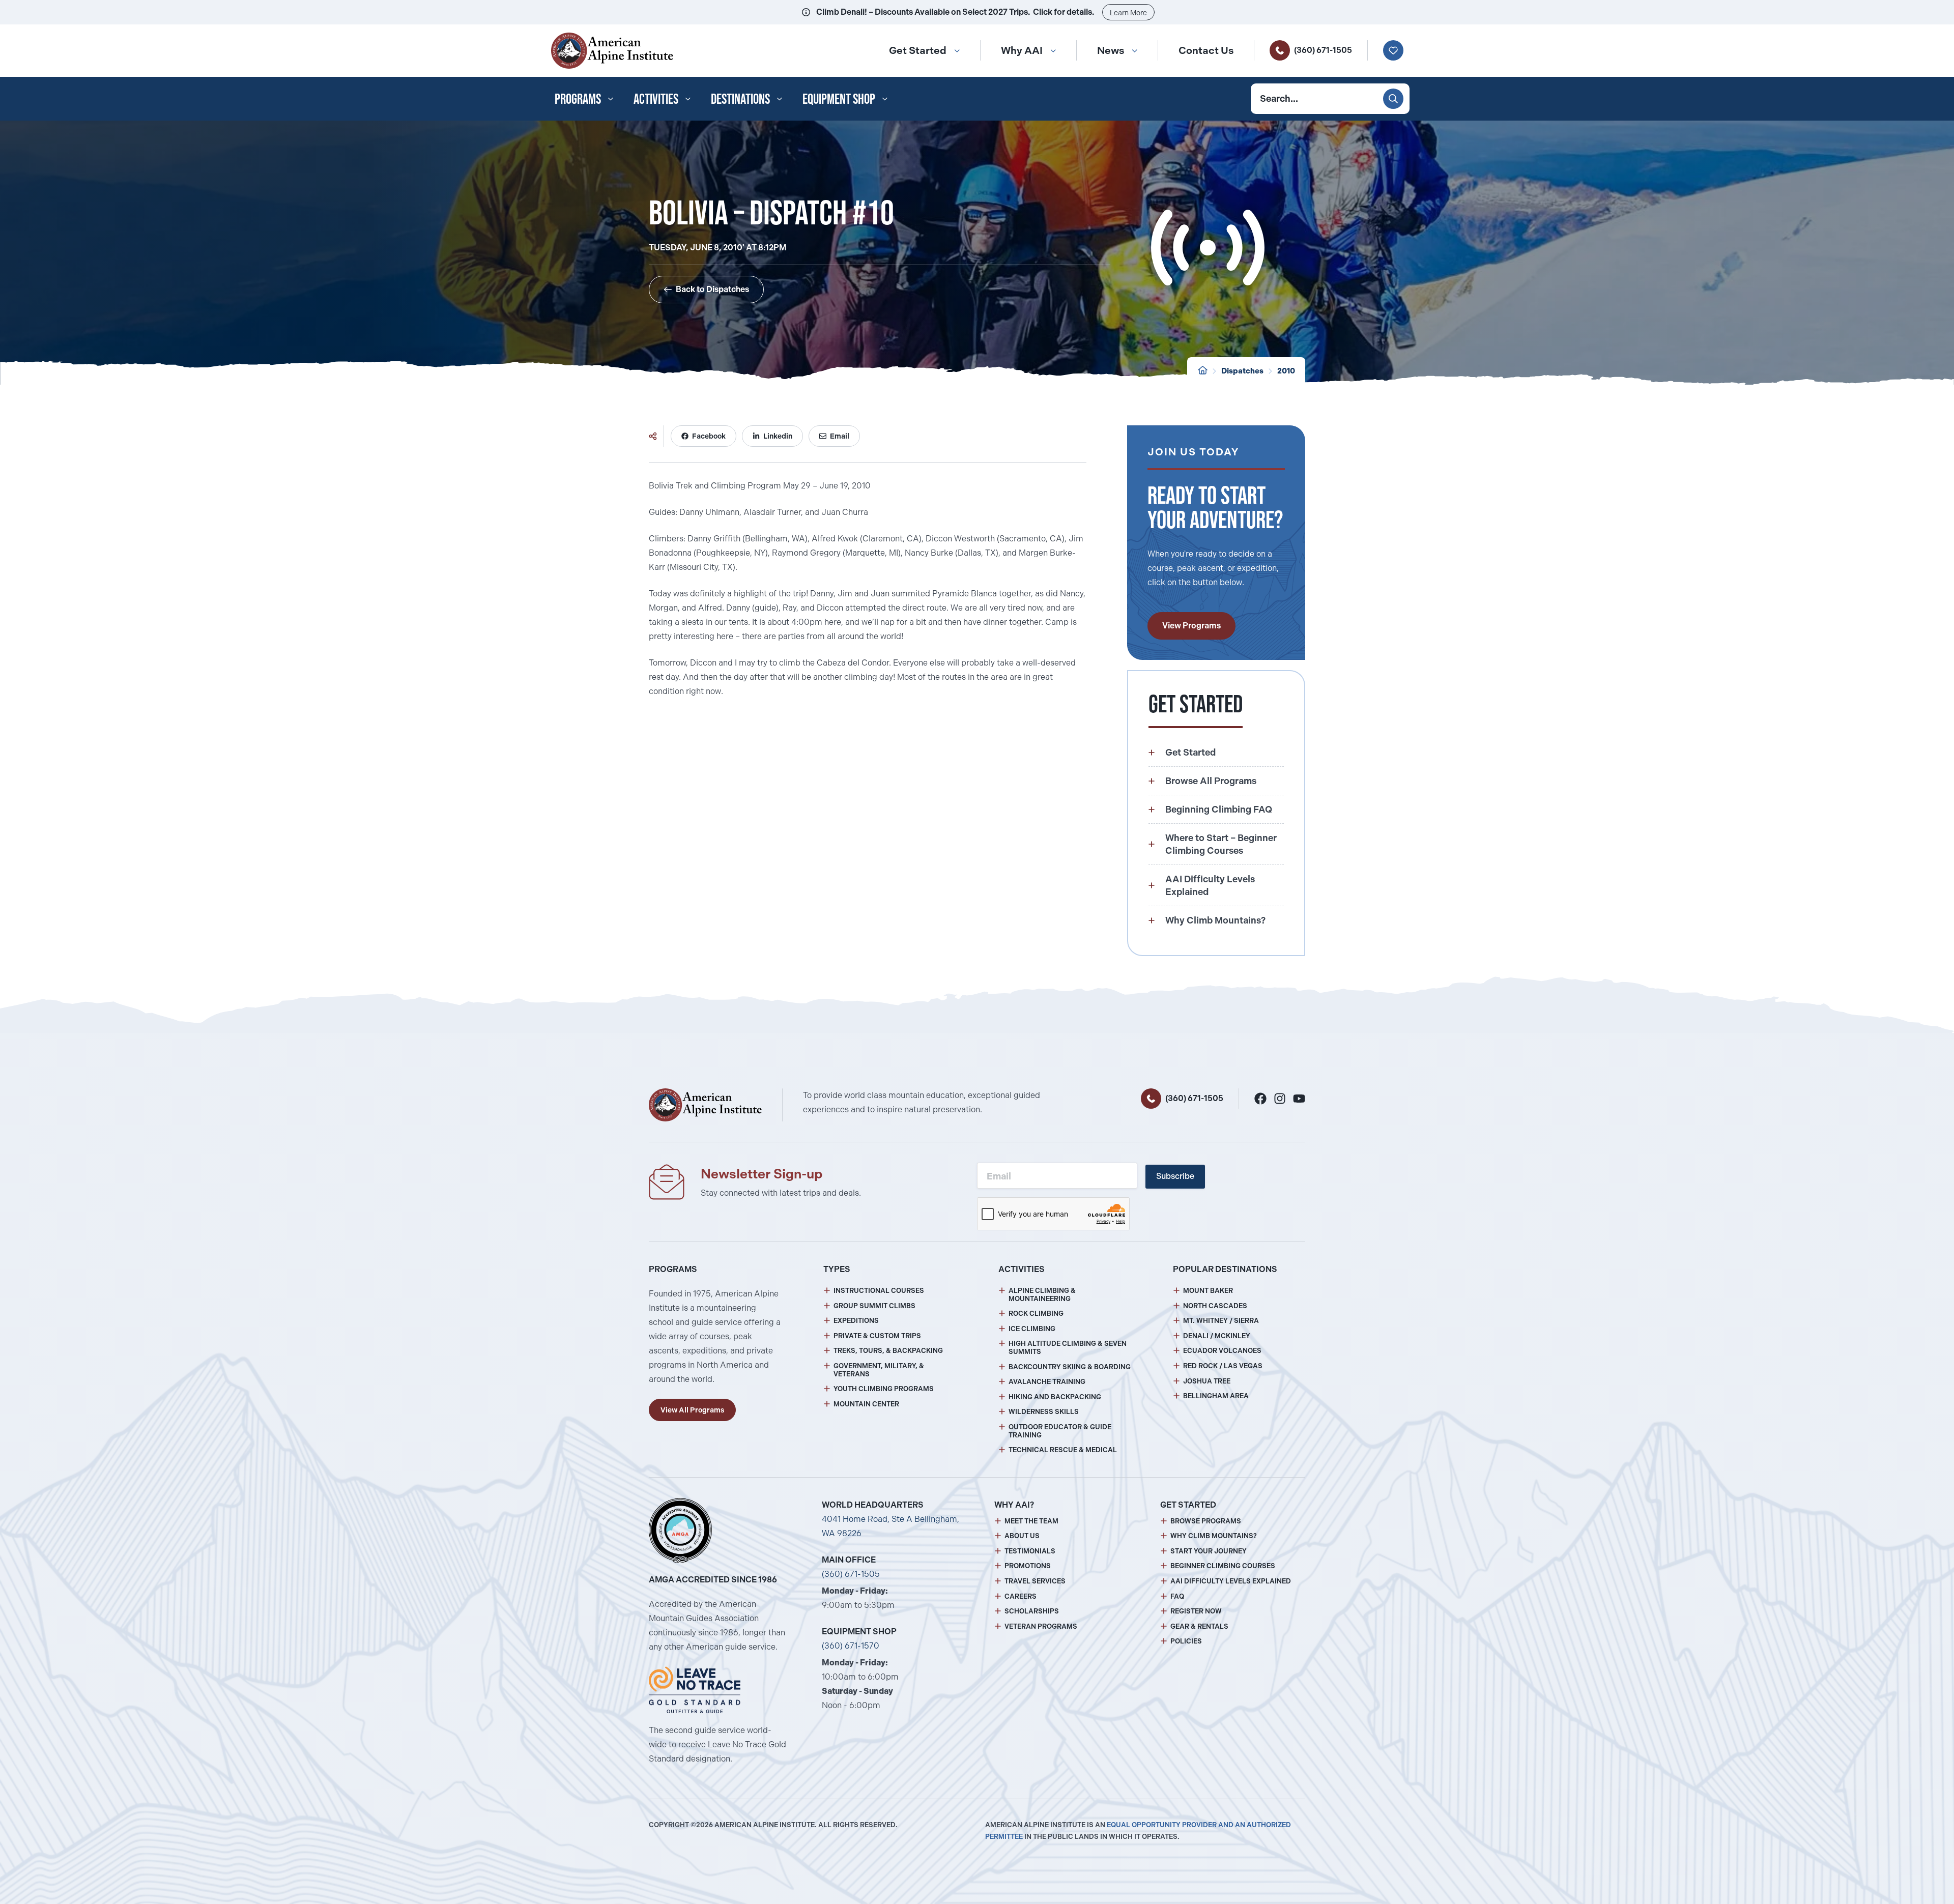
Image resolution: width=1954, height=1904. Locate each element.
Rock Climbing (1036, 1314)
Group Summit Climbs (874, 1306)
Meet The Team (1031, 1521)
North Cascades (1215, 1306)
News (1111, 50)
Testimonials (1030, 1551)
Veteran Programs (1041, 1626)
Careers (1021, 1596)
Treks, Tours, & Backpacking (888, 1351)
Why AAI (1022, 50)
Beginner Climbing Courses (1223, 1566)
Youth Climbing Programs (884, 1389)
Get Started (918, 50)
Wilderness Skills (1044, 1412)
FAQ (1177, 1596)
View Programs (1191, 626)
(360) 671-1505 (1323, 50)
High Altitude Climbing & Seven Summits (1068, 1348)
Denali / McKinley (1217, 1336)
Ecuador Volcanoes (1222, 1351)
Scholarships (1032, 1611)
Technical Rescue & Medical (1063, 1450)
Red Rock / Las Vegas (1223, 1366)
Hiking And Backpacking (1055, 1397)
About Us (1022, 1536)
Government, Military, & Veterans (879, 1370)
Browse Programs (1206, 1521)
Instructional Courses (879, 1291)
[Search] (1393, 99)
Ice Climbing (1032, 1329)
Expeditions (856, 1321)
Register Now (1196, 1611)
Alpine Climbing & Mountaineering (1042, 1295)
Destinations (740, 99)
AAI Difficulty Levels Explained (1231, 1581)
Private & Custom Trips (877, 1336)
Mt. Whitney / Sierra (1221, 1321)
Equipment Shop (839, 99)
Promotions (1028, 1566)
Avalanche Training (1047, 1382)
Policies (1186, 1641)
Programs (578, 99)
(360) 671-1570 (851, 1646)
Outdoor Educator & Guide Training (1060, 1431)
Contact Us (1206, 50)
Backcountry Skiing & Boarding (1070, 1367)
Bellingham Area (1216, 1396)
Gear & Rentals (1199, 1626)
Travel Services (1035, 1581)
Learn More (1128, 13)
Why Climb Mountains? (1214, 1536)
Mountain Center (866, 1404)
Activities (656, 99)
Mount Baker (1208, 1291)
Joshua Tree (1207, 1381)
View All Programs (692, 1410)
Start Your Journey (1209, 1551)
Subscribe (1175, 1176)
